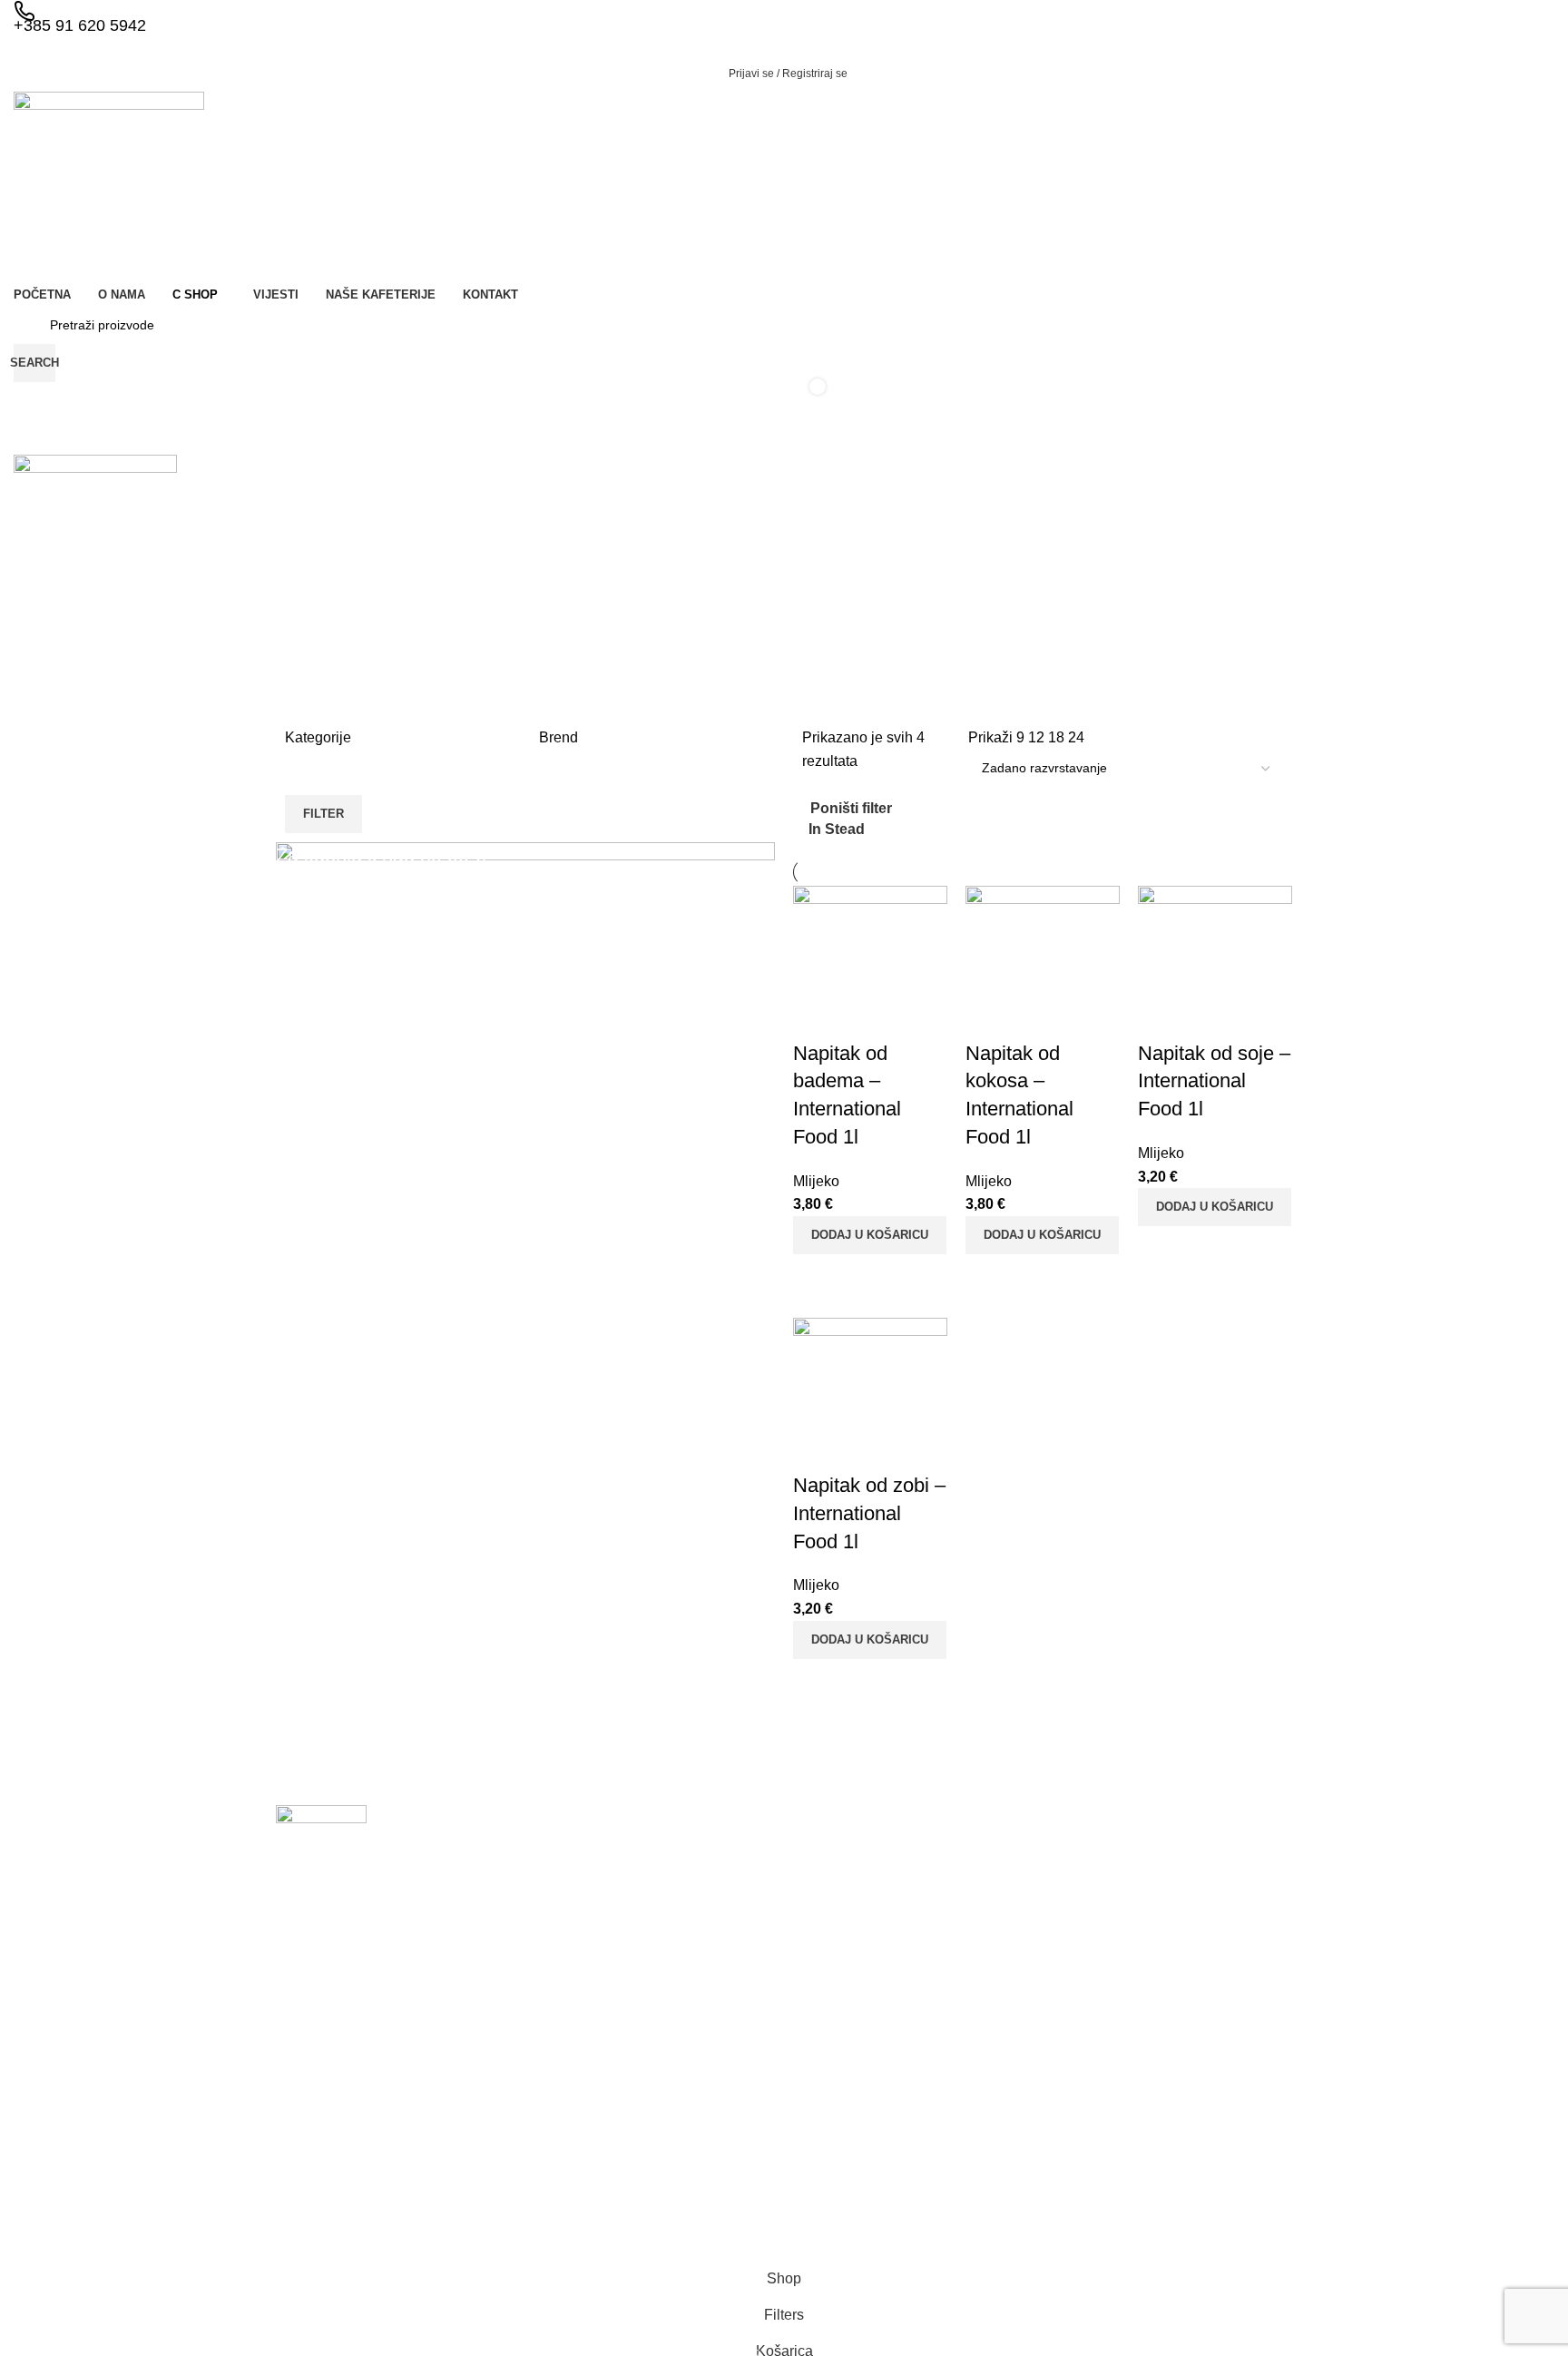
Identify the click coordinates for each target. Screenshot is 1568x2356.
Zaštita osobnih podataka (875, 2139)
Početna (826, 1921)
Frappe (989, 2080)
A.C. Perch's (1171, 1925)
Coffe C (1157, 1894)
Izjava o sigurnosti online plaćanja (873, 2178)
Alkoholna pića (1010, 2173)
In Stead (837, 829)
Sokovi (987, 2142)
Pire (980, 2017)
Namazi (990, 2049)
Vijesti (819, 2046)
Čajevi (986, 1925)
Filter (323, 814)
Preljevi (989, 2111)
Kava (983, 1894)
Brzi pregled (816, 1277)
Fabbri (1154, 1987)
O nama (825, 1953)
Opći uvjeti (832, 2108)
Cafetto (1156, 2049)
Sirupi (985, 1987)
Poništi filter (851, 809)
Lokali (819, 2015)
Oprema (992, 2204)
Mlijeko (988, 1956)
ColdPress (1165, 1956)
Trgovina (827, 1984)
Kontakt (824, 2076)
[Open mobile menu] (784, 437)
